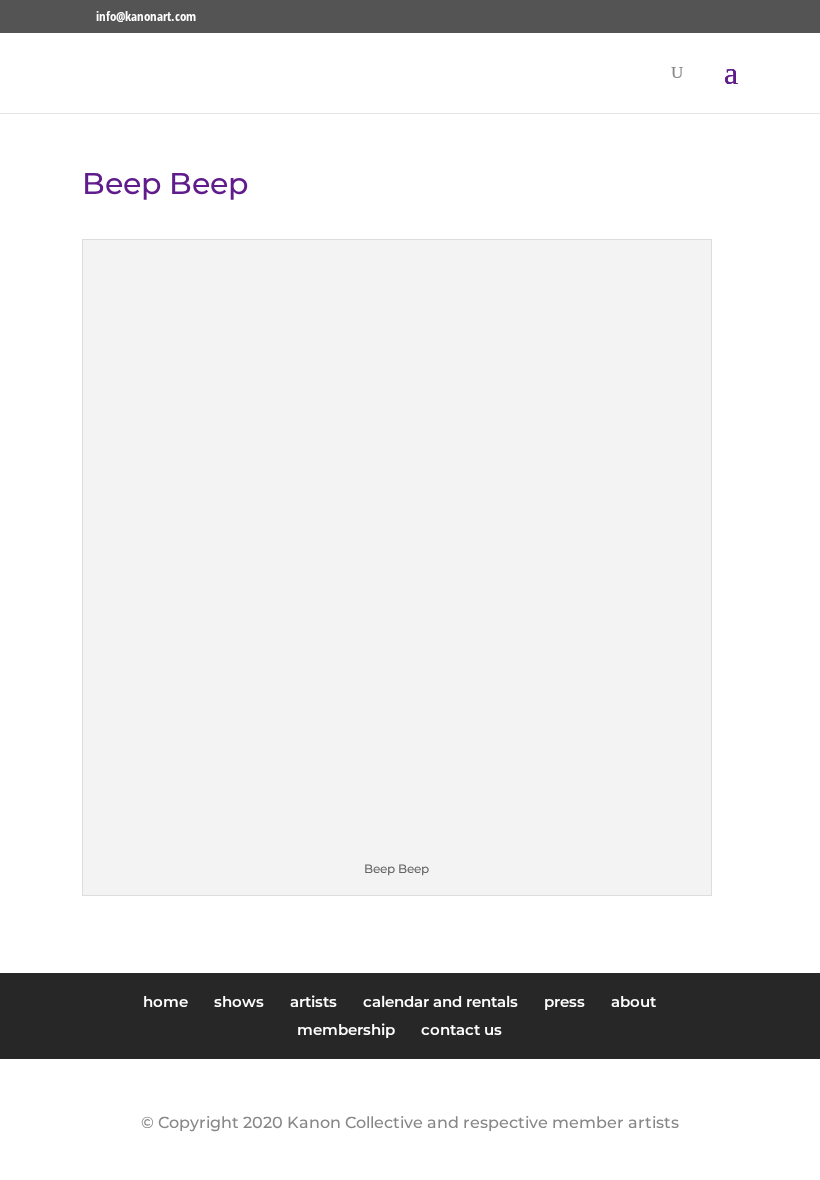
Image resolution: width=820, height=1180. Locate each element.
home (165, 1001)
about (633, 1001)
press (564, 1001)
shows (239, 1001)
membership (346, 1029)
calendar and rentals (440, 1001)
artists (313, 1001)
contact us (461, 1029)
